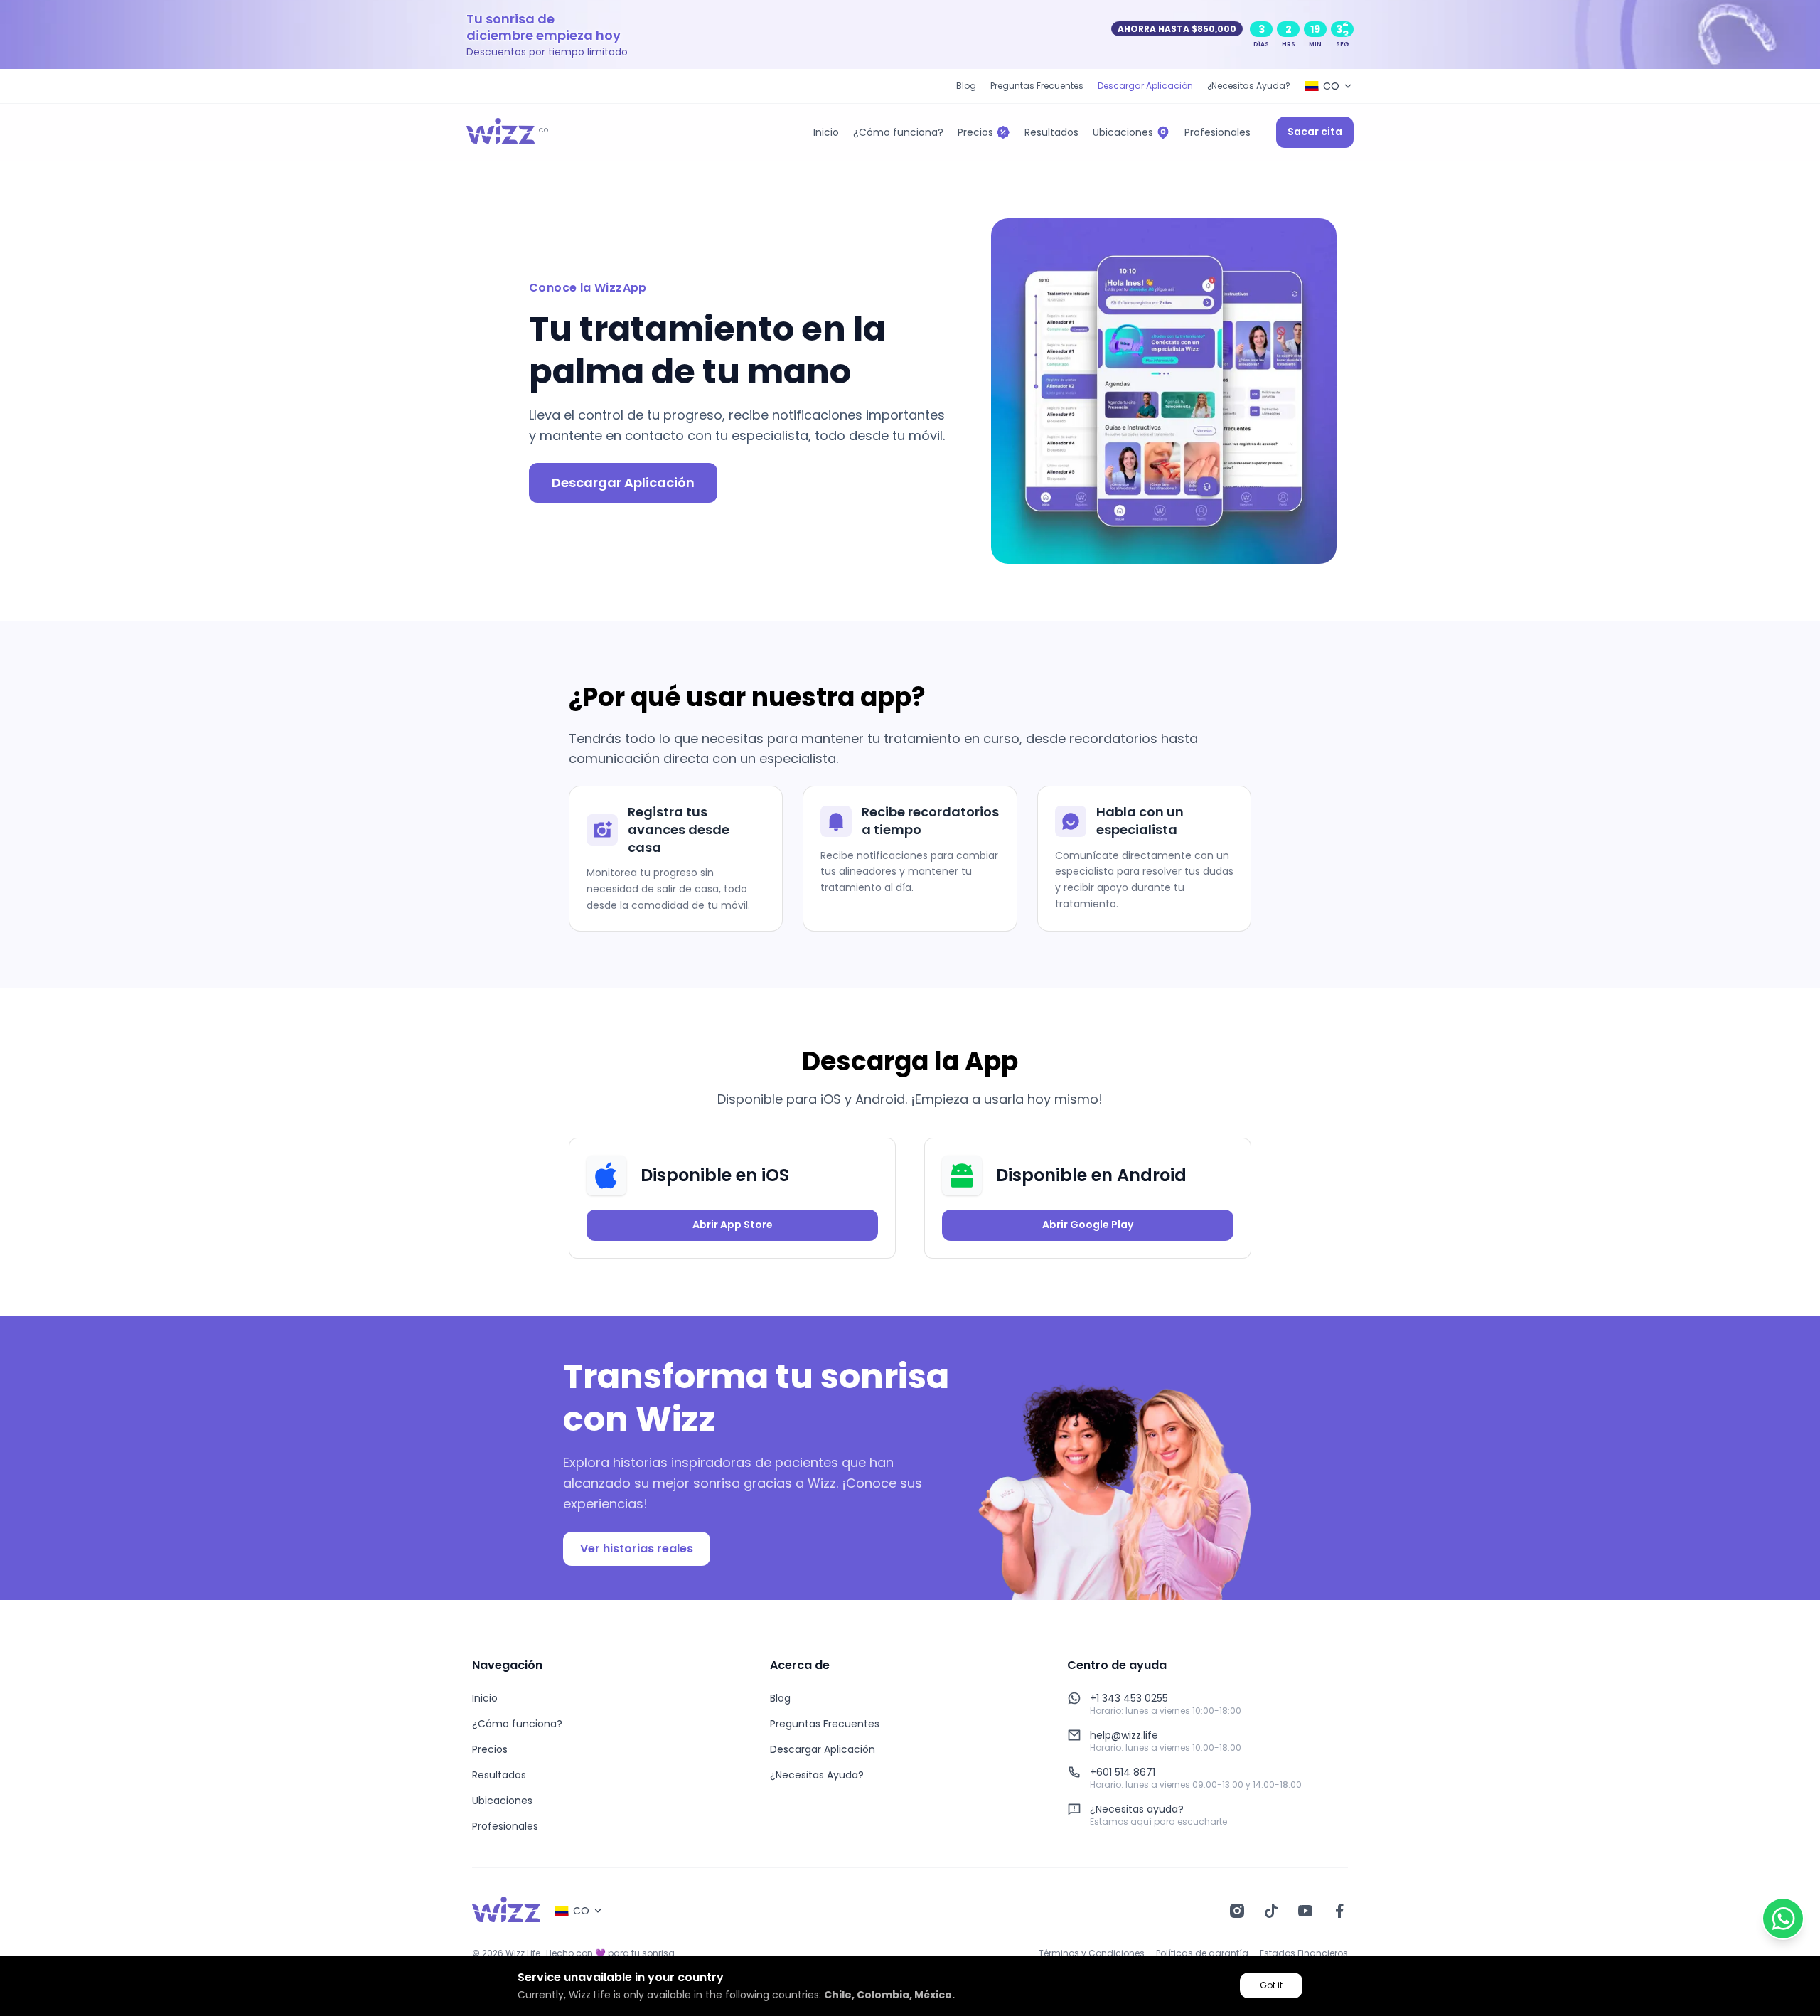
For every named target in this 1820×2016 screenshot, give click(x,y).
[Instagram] (1237, 1911)
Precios (490, 1749)
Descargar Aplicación (1145, 86)
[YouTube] (1305, 1911)
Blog (966, 86)
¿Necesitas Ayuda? (1249, 86)
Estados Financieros (1304, 1953)
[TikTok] (1271, 1911)
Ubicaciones (502, 1801)
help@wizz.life (1124, 1735)
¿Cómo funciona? (517, 1724)
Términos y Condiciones (1092, 1953)
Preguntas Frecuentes (1037, 86)
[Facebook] (1339, 1911)
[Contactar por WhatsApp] (1783, 1919)
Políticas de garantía (1202, 1953)
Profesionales (505, 1826)
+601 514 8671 (1123, 1772)
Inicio (485, 1698)
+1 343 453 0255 (1129, 1698)
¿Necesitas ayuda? (1137, 1809)
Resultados (499, 1775)
